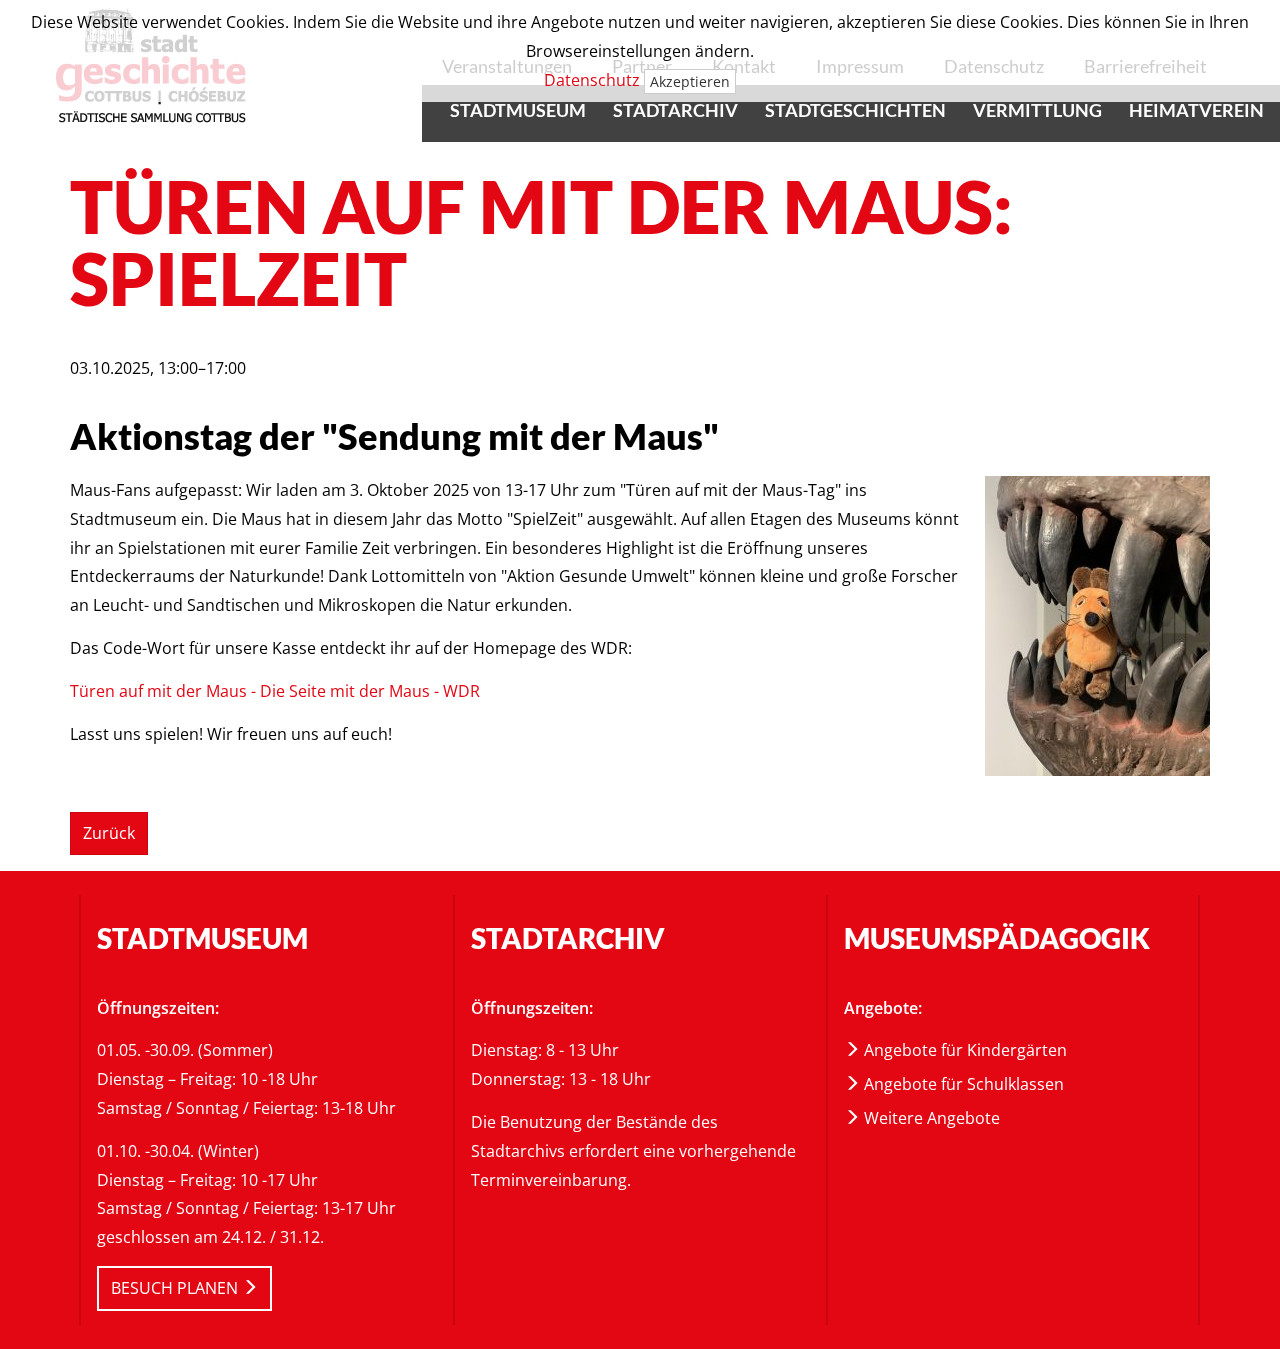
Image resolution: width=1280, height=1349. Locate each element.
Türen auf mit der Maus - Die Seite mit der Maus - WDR (275, 691)
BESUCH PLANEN (176, 1288)
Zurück (109, 833)
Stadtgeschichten (855, 110)
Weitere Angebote (930, 1118)
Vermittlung (1037, 110)
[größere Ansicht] (1097, 624)
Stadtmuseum (518, 110)
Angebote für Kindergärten (963, 1050)
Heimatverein (1196, 110)
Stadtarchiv (675, 110)
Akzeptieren (690, 81)
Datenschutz (592, 80)
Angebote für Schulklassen (962, 1084)
